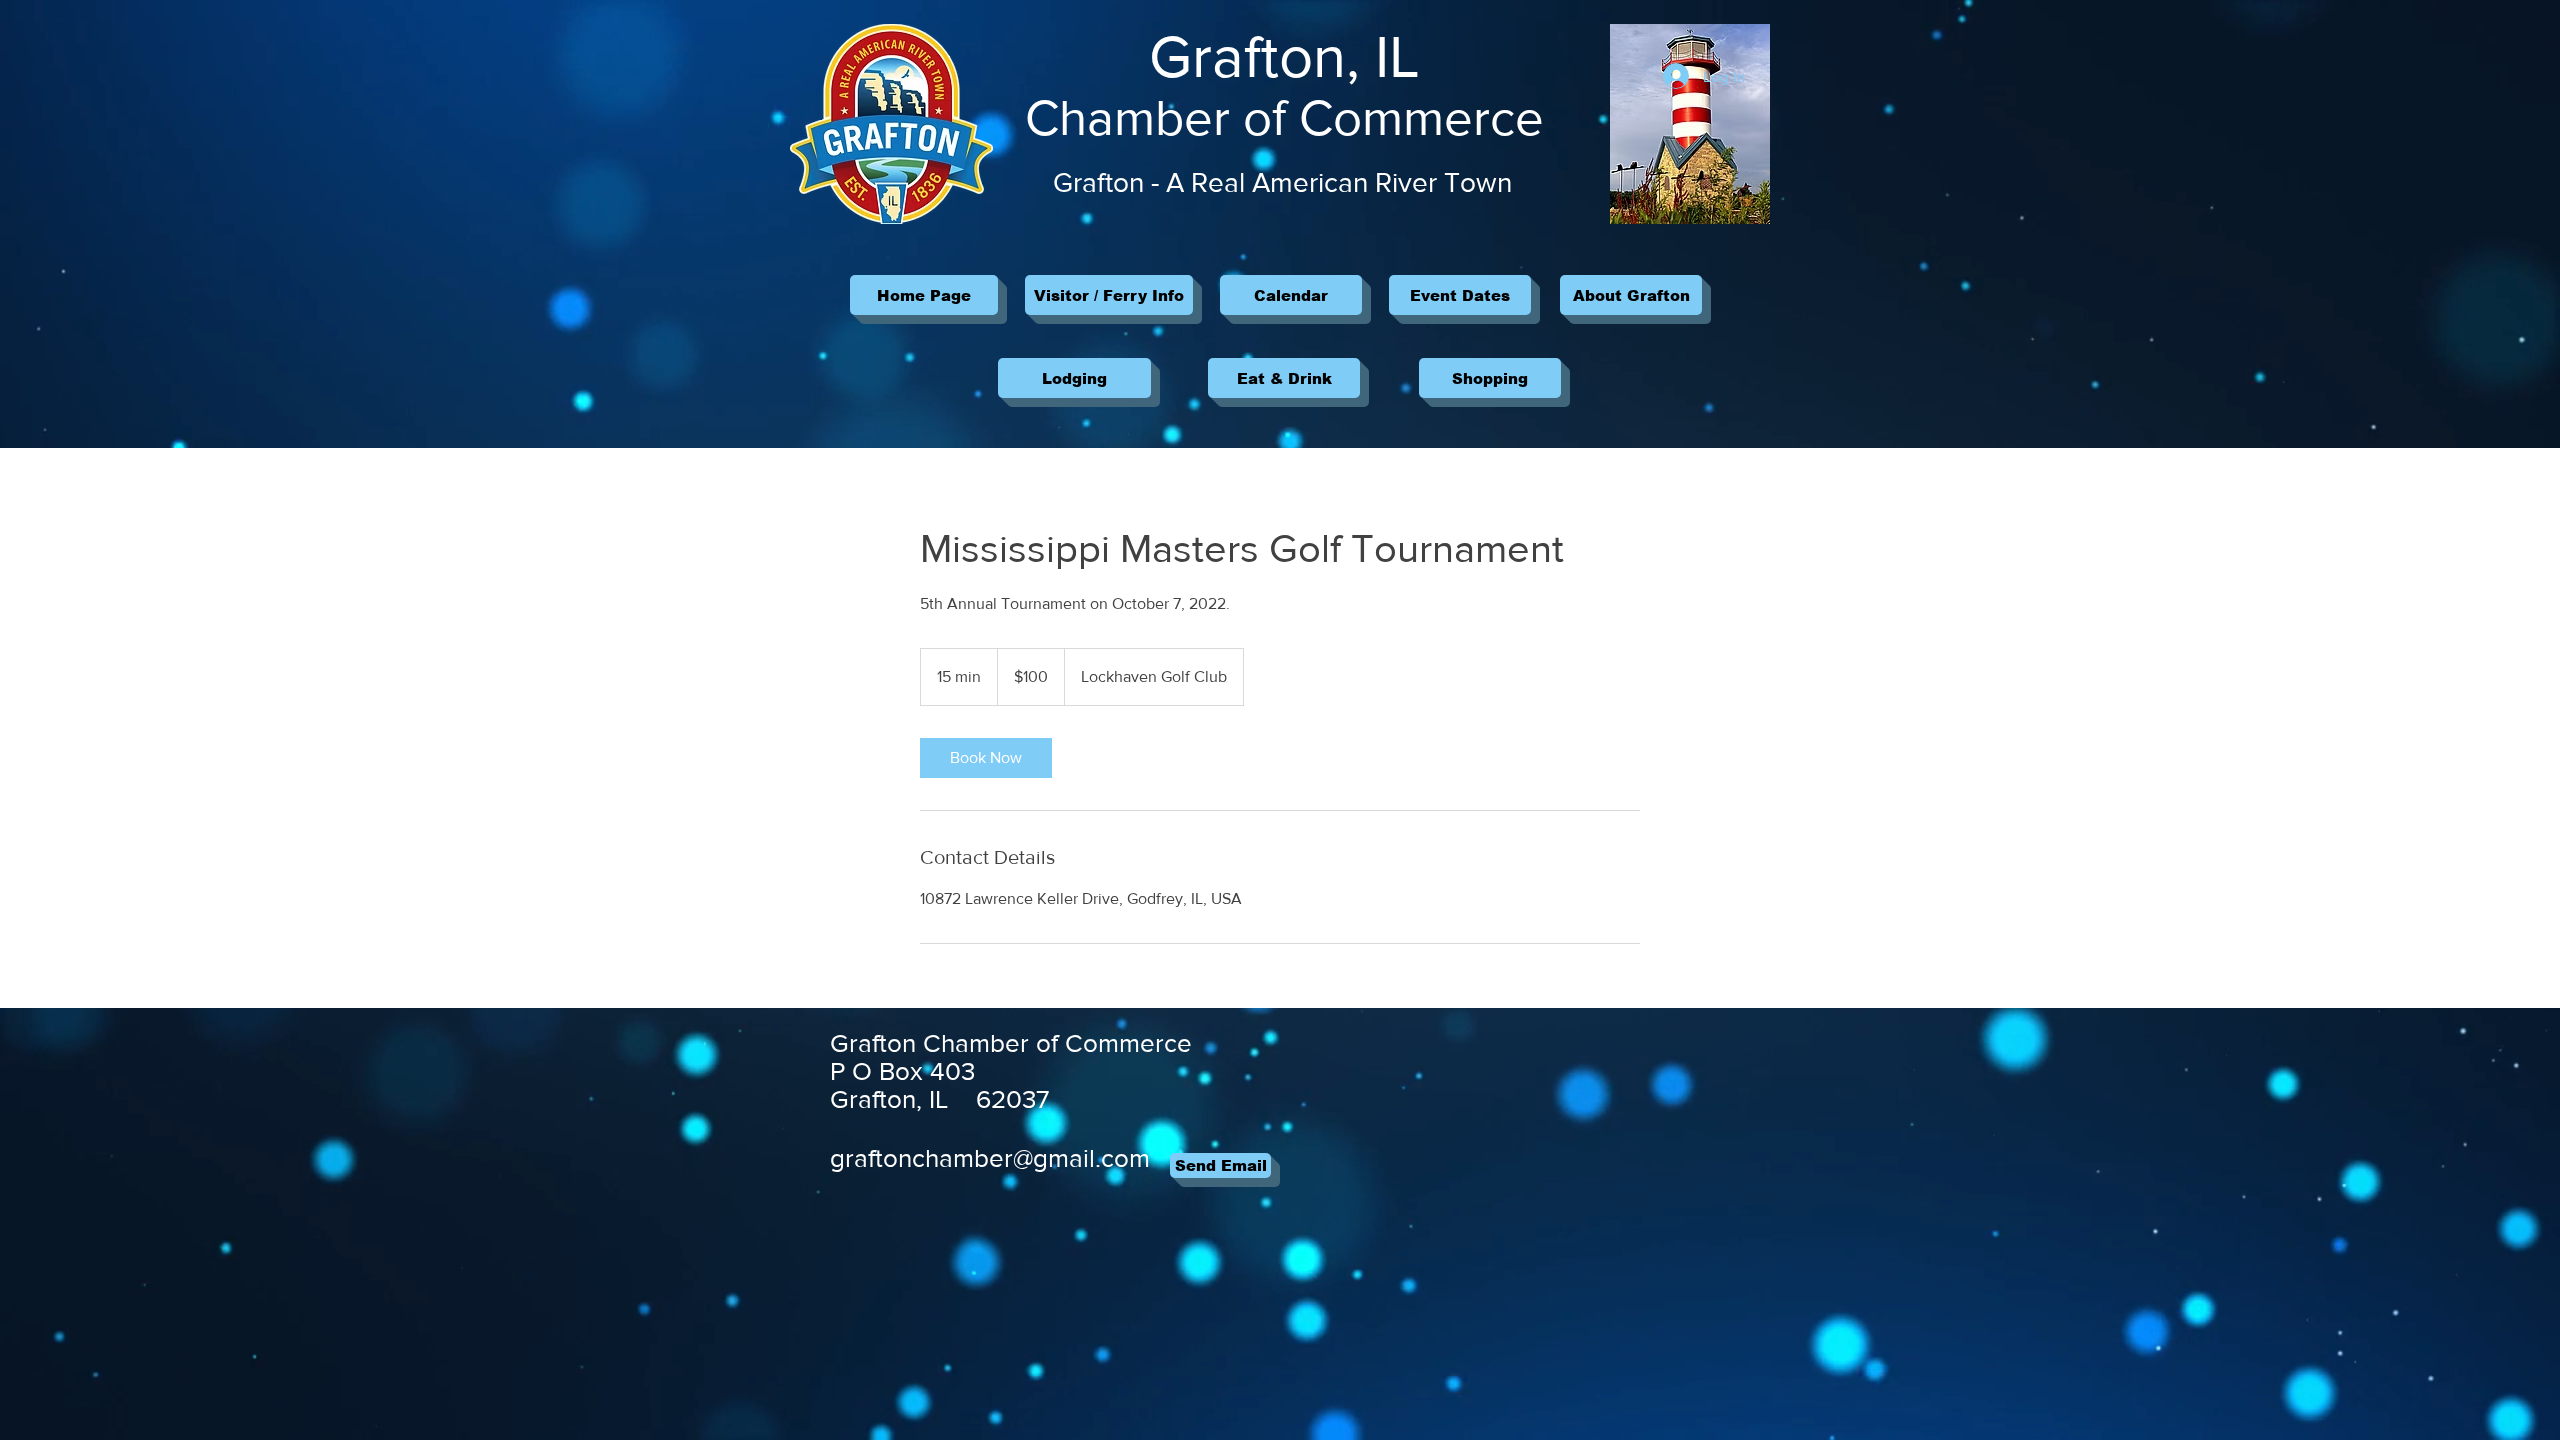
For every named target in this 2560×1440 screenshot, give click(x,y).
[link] (986, 758)
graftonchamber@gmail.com (990, 1158)
